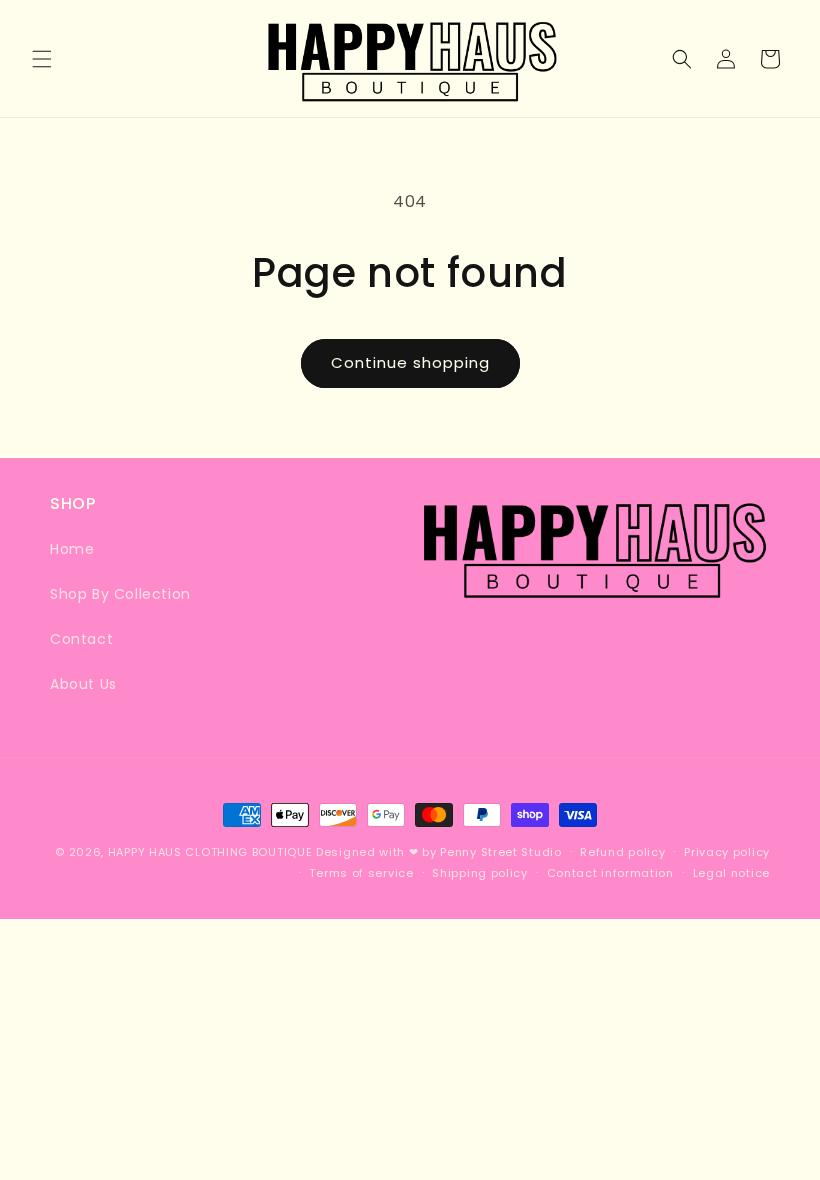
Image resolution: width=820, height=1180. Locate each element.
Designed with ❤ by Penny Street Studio (439, 852)
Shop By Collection (120, 594)
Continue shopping (410, 362)
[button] (42, 59)
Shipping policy (480, 873)
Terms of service (361, 873)
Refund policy (622, 852)
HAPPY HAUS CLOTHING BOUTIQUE (210, 852)
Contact (81, 639)
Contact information (610, 873)
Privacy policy (727, 852)
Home (72, 549)
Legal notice (731, 873)
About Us (83, 684)
